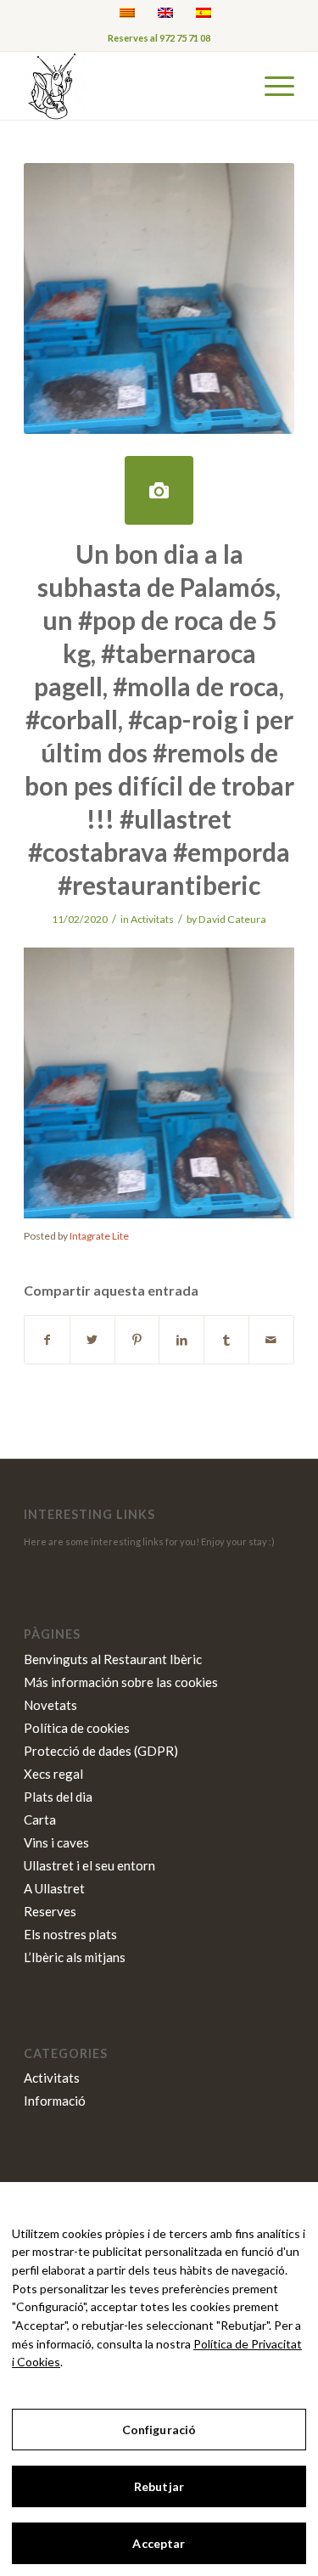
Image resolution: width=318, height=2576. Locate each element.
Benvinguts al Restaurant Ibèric (113, 1659)
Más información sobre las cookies (121, 1682)
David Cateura (232, 919)
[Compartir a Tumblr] (226, 1340)
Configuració (159, 2430)
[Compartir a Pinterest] (137, 1340)
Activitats (152, 919)
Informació (55, 2101)
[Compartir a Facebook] (47, 1340)
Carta (40, 1820)
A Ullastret (54, 1888)
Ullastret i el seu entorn (89, 1865)
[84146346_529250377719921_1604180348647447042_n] (159, 490)
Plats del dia (58, 1797)
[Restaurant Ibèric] (132, 86)
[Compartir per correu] (271, 1340)
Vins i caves (56, 1842)
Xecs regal (53, 1774)
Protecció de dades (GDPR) (101, 1751)
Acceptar (159, 2543)
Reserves (50, 1911)
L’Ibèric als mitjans (75, 1957)
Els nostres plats (70, 1934)
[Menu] (271, 86)
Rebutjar (159, 2486)
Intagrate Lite (99, 1236)
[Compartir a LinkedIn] (181, 1340)
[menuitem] (271, 86)
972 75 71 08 (185, 38)
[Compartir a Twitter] (92, 1340)
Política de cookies (77, 1728)
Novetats (50, 1705)
